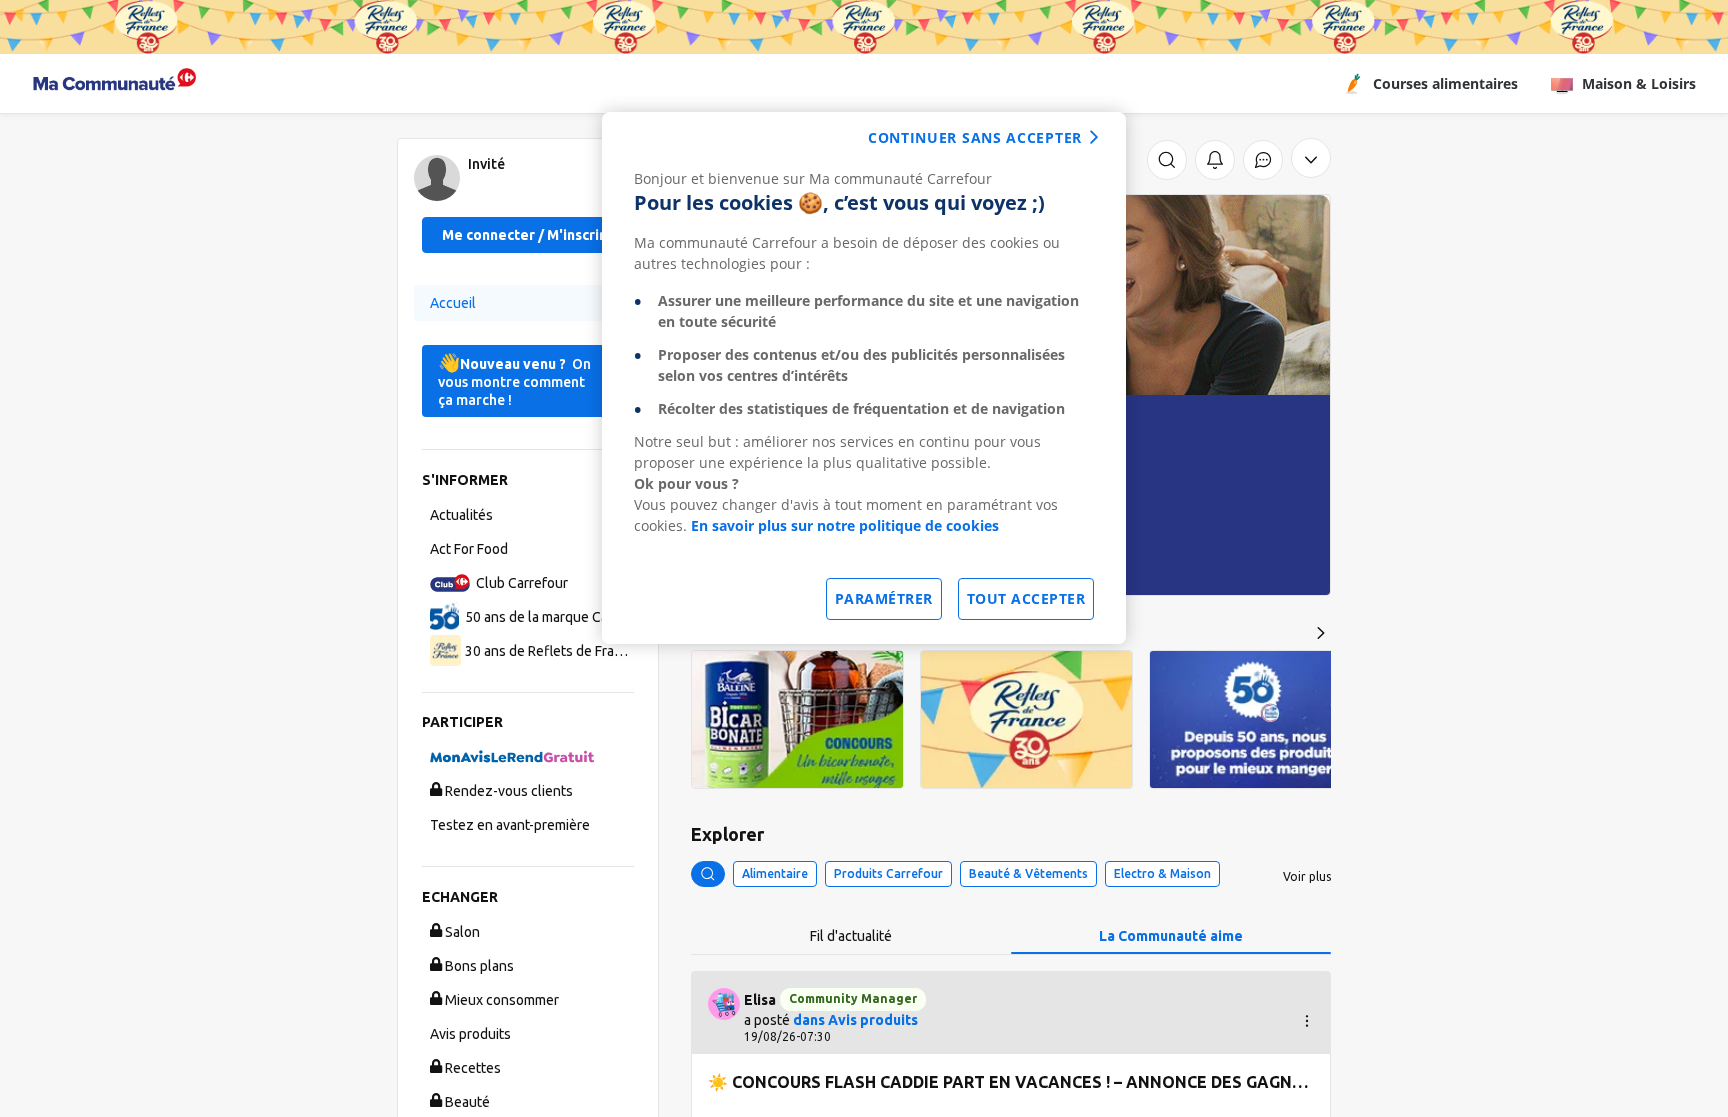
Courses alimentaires (1445, 83)
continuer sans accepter (975, 137)
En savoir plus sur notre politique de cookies (845, 525)
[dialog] (864, 378)
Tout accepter (1026, 598)
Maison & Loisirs (1639, 83)
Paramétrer (884, 598)
